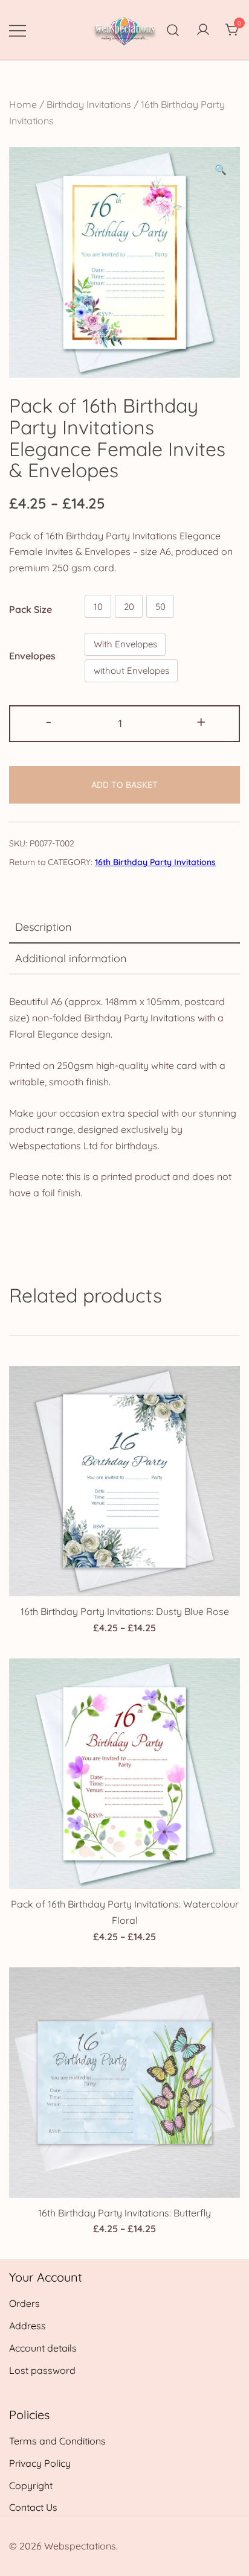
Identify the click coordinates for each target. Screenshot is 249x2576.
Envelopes (32, 655)
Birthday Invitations (89, 104)
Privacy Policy (40, 2463)
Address (27, 2326)
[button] (221, 170)
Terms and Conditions (57, 2441)
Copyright (31, 2486)
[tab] (124, 928)
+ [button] (201, 722)
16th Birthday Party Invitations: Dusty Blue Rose (125, 1611)
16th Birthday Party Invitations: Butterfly (124, 2213)
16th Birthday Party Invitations (155, 862)
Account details (43, 2348)
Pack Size (31, 609)
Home (23, 104)
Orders (24, 2303)
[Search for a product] (173, 30)
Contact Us (33, 2507)
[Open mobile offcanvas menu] (18, 30)
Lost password (42, 2370)
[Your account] (203, 30)
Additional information (71, 958)
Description (43, 927)
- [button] (49, 722)
